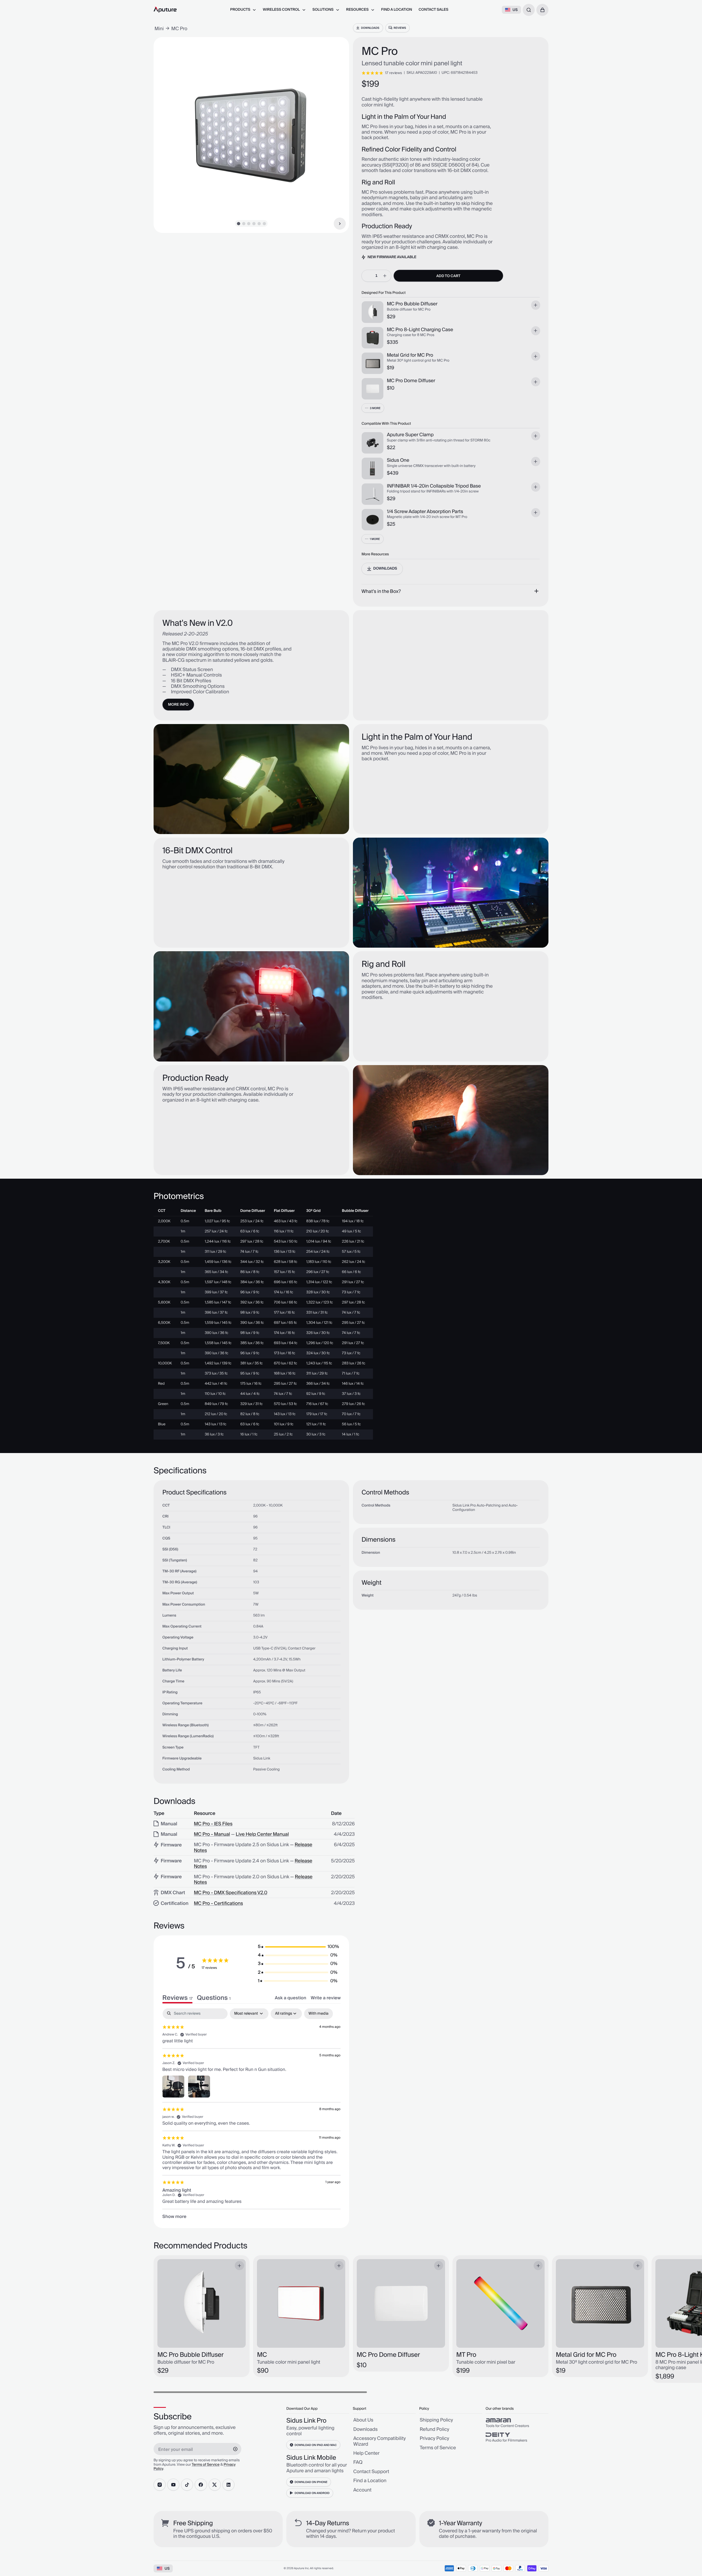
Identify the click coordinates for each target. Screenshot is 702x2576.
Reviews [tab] (177, 1998)
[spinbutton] (376, 276)
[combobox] (529, 10)
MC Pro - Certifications (218, 1904)
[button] (542, 10)
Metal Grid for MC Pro (410, 355)
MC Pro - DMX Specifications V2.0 (231, 1893)
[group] (517, 2423)
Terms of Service (206, 2465)
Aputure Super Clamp (410, 435)
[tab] (214, 1998)
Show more (174, 2217)
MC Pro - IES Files (213, 1824)
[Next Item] (340, 224)
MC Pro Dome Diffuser (411, 381)
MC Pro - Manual (212, 1834)
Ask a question (291, 1998)
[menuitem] (243, 10)
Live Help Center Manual (262, 1834)
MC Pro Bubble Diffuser (412, 304)
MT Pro (466, 2355)
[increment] (385, 276)
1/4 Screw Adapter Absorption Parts (425, 512)
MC (262, 2355)
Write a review (326, 1998)
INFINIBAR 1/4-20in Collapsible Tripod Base (434, 486)
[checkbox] (319, 2014)
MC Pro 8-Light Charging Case (420, 330)
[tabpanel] (251, 2114)
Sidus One (398, 460)
